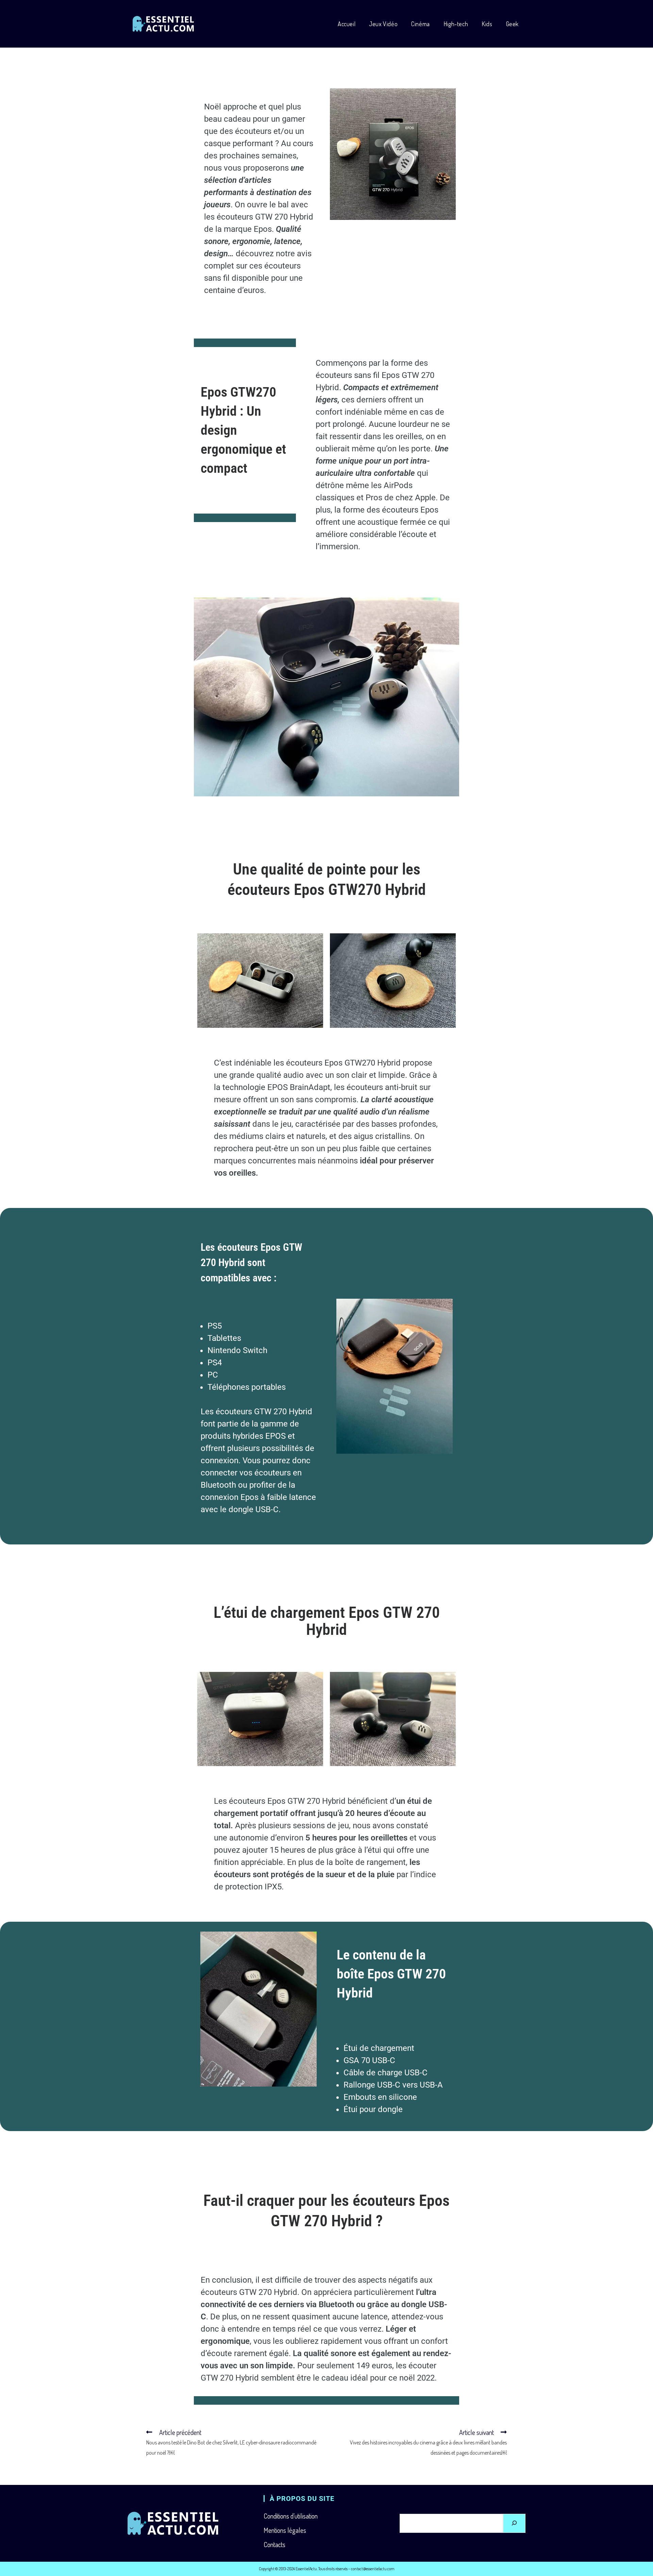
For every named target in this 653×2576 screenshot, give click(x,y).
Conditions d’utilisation (291, 2516)
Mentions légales (285, 2530)
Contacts (274, 2544)
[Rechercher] (514, 2523)
